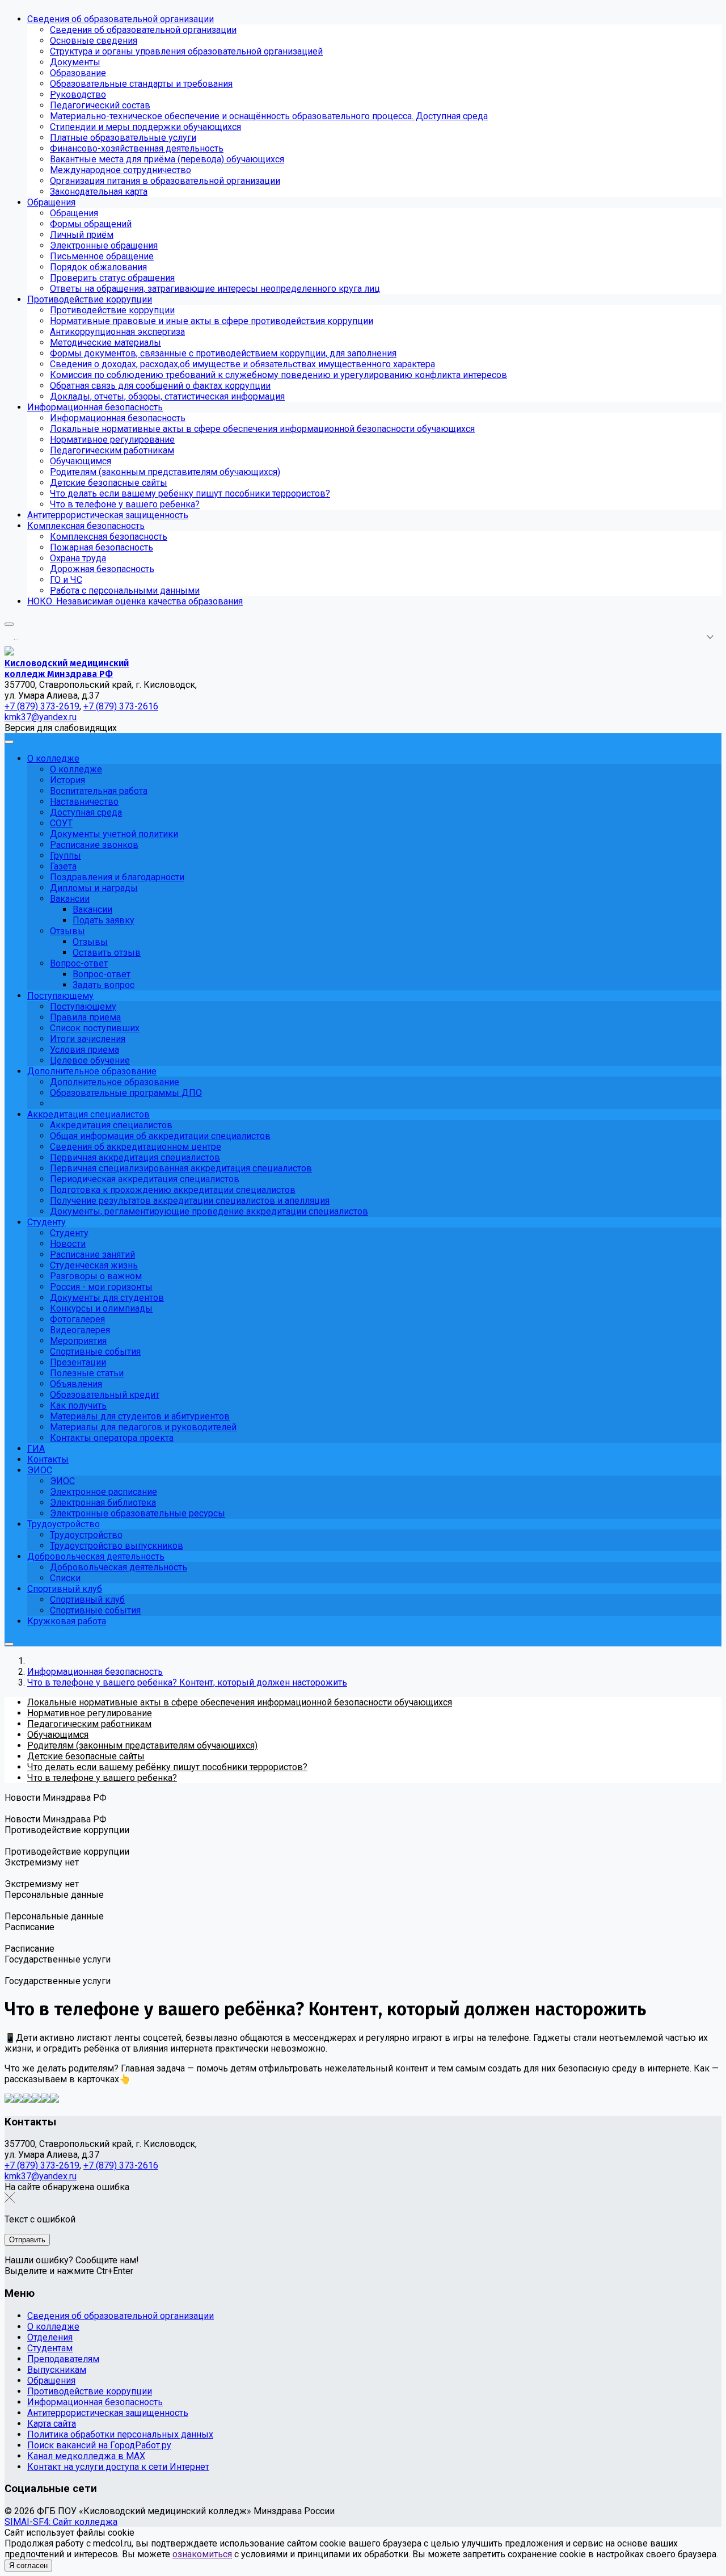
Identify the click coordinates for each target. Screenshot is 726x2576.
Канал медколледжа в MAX (86, 2456)
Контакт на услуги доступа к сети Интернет (118, 2467)
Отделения (50, 2337)
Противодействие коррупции (90, 2391)
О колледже (53, 2327)
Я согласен (28, 2566)
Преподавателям (63, 2359)
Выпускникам (57, 2370)
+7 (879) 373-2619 (42, 2165)
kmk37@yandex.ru (41, 2176)
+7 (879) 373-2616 (121, 2165)
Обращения (51, 2380)
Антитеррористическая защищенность (108, 2413)
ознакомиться (202, 2554)
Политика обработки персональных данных (120, 2434)
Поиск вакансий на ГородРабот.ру (99, 2445)
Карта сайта (52, 2424)
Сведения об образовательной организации (121, 2316)
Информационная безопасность (95, 2402)
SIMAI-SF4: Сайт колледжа (61, 2522)
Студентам (50, 2348)
